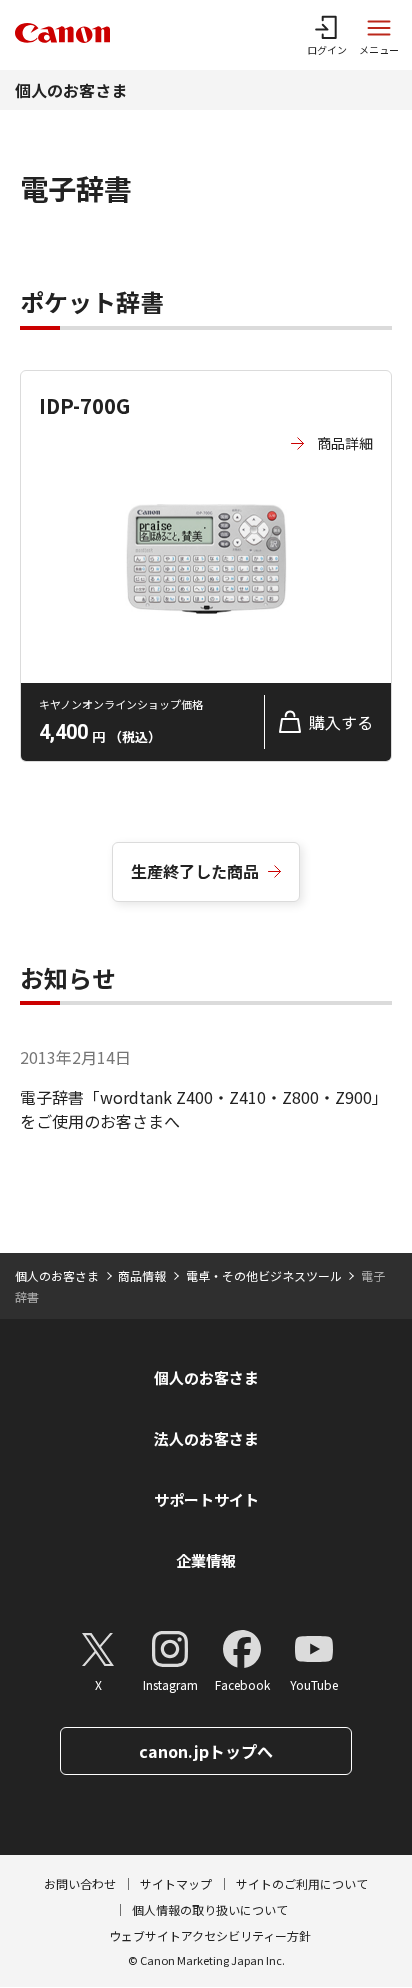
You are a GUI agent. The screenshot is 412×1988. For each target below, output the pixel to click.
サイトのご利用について (302, 1883)
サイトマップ (176, 1883)
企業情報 (206, 1560)
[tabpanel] (206, 503)
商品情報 (142, 1275)
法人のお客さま (206, 1438)
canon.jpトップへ (206, 1751)
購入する (341, 722)
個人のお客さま (71, 90)
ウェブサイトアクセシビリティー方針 (210, 1935)
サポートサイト (206, 1499)
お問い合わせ (80, 1883)
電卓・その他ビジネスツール (264, 1275)
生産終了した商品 (195, 871)
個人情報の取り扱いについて (210, 1909)
